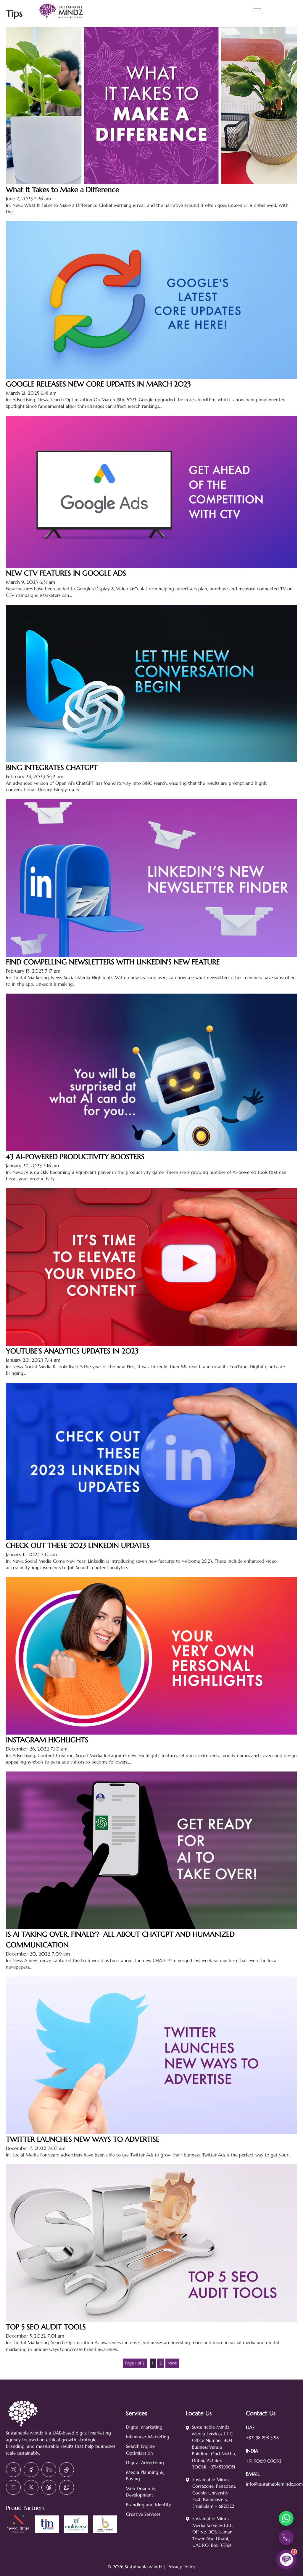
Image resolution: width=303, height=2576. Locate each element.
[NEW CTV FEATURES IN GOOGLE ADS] (151, 564)
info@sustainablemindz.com (274, 2484)
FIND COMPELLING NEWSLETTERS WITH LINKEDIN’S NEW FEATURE (113, 962)
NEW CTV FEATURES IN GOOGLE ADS (66, 573)
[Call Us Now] (286, 2538)
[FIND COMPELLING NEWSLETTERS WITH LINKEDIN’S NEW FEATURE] (151, 953)
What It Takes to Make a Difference (63, 190)
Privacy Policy (182, 2567)
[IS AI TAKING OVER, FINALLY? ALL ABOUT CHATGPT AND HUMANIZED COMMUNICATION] (151, 1925)
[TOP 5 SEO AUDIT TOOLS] (151, 2318)
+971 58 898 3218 (262, 2438)
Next (172, 2363)
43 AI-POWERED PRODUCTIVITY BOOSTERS (75, 1157)
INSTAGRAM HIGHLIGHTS (47, 1740)
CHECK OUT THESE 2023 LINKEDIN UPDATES (78, 1545)
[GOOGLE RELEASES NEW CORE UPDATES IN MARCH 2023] (151, 375)
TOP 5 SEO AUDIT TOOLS (46, 2327)
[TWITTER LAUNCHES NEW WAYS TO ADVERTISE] (151, 2130)
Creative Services (143, 2514)
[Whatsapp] (67, 2487)
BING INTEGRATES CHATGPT (52, 768)
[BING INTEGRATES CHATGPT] (151, 759)
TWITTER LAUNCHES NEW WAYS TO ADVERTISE (83, 2139)
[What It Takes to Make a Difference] (151, 181)
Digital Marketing (144, 2427)
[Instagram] (13, 2470)
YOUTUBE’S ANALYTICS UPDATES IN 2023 (72, 1351)
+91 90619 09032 (264, 2461)
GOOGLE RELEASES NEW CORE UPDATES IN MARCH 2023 (98, 384)
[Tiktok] (67, 2470)
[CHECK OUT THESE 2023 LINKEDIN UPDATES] (151, 1537)
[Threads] (49, 2487)
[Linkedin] (49, 2470)
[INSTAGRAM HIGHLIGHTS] (151, 1731)
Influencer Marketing (148, 2437)
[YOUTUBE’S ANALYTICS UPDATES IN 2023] (151, 1342)
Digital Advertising (145, 2462)
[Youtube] (13, 2487)
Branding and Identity (149, 2505)
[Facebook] (31, 2470)
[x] (31, 2487)
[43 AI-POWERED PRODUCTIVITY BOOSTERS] (151, 1148)
